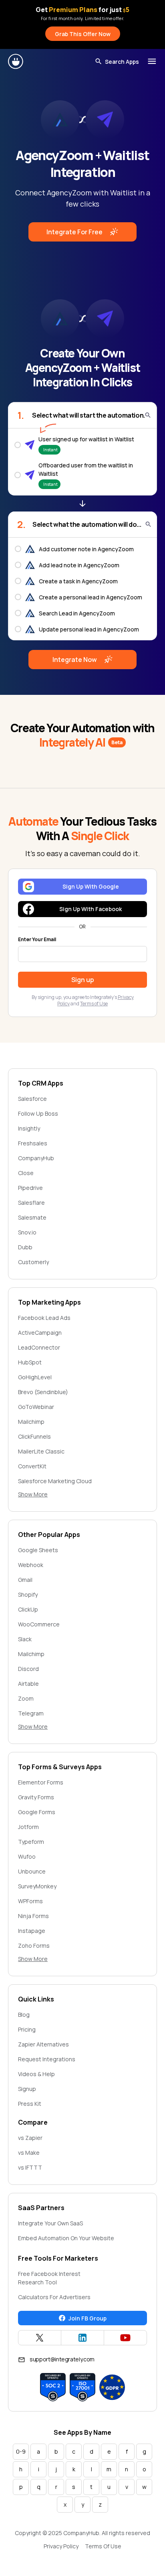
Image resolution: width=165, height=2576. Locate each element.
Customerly (33, 1262)
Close (26, 1173)
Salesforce (32, 1099)
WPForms (30, 1901)
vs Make (29, 2153)
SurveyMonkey (37, 1886)
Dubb (25, 1247)
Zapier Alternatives (43, 2044)
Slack (25, 1639)
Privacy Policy (61, 2546)
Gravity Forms (36, 1797)
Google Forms (37, 1812)
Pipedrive (30, 1188)
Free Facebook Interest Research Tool (49, 2278)
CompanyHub (36, 1158)
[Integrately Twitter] (40, 2338)
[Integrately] (16, 61)
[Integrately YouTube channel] (125, 2338)
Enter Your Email (37, 940)
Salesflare (31, 1203)
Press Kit (30, 2104)
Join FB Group (88, 2318)
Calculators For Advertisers (54, 2297)
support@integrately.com (62, 2359)
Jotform (28, 1827)
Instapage (32, 1931)
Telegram (31, 1713)
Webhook (31, 1565)
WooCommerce (39, 1624)
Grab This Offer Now (83, 34)
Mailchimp (31, 1422)
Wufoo (27, 1856)
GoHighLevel (35, 1377)
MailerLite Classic (41, 1451)
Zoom (26, 1698)
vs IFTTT (30, 2167)
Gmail (25, 1580)
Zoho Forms (34, 1946)
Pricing (27, 2029)
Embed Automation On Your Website (66, 2238)
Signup (27, 2089)
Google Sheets (38, 1550)
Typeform (31, 1842)
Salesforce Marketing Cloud (55, 1481)
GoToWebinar (36, 1407)
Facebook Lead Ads (44, 1318)
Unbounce (32, 1871)
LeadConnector (39, 1347)
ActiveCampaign (40, 1333)
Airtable (28, 1684)
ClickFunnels (34, 1436)
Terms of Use (94, 1004)
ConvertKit (32, 1466)
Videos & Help (36, 2074)
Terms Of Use (103, 2546)
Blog (24, 2015)
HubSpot (30, 1362)
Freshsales (33, 1143)
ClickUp (28, 1609)
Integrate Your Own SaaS (50, 2223)
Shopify (28, 1595)
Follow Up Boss (38, 1113)
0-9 (21, 2451)
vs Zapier (30, 2138)
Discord (28, 1669)
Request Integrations (47, 2059)
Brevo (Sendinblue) (43, 1392)
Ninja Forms (33, 1916)
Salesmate (32, 1217)
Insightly (29, 1128)
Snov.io (27, 1232)
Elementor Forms (41, 1782)
